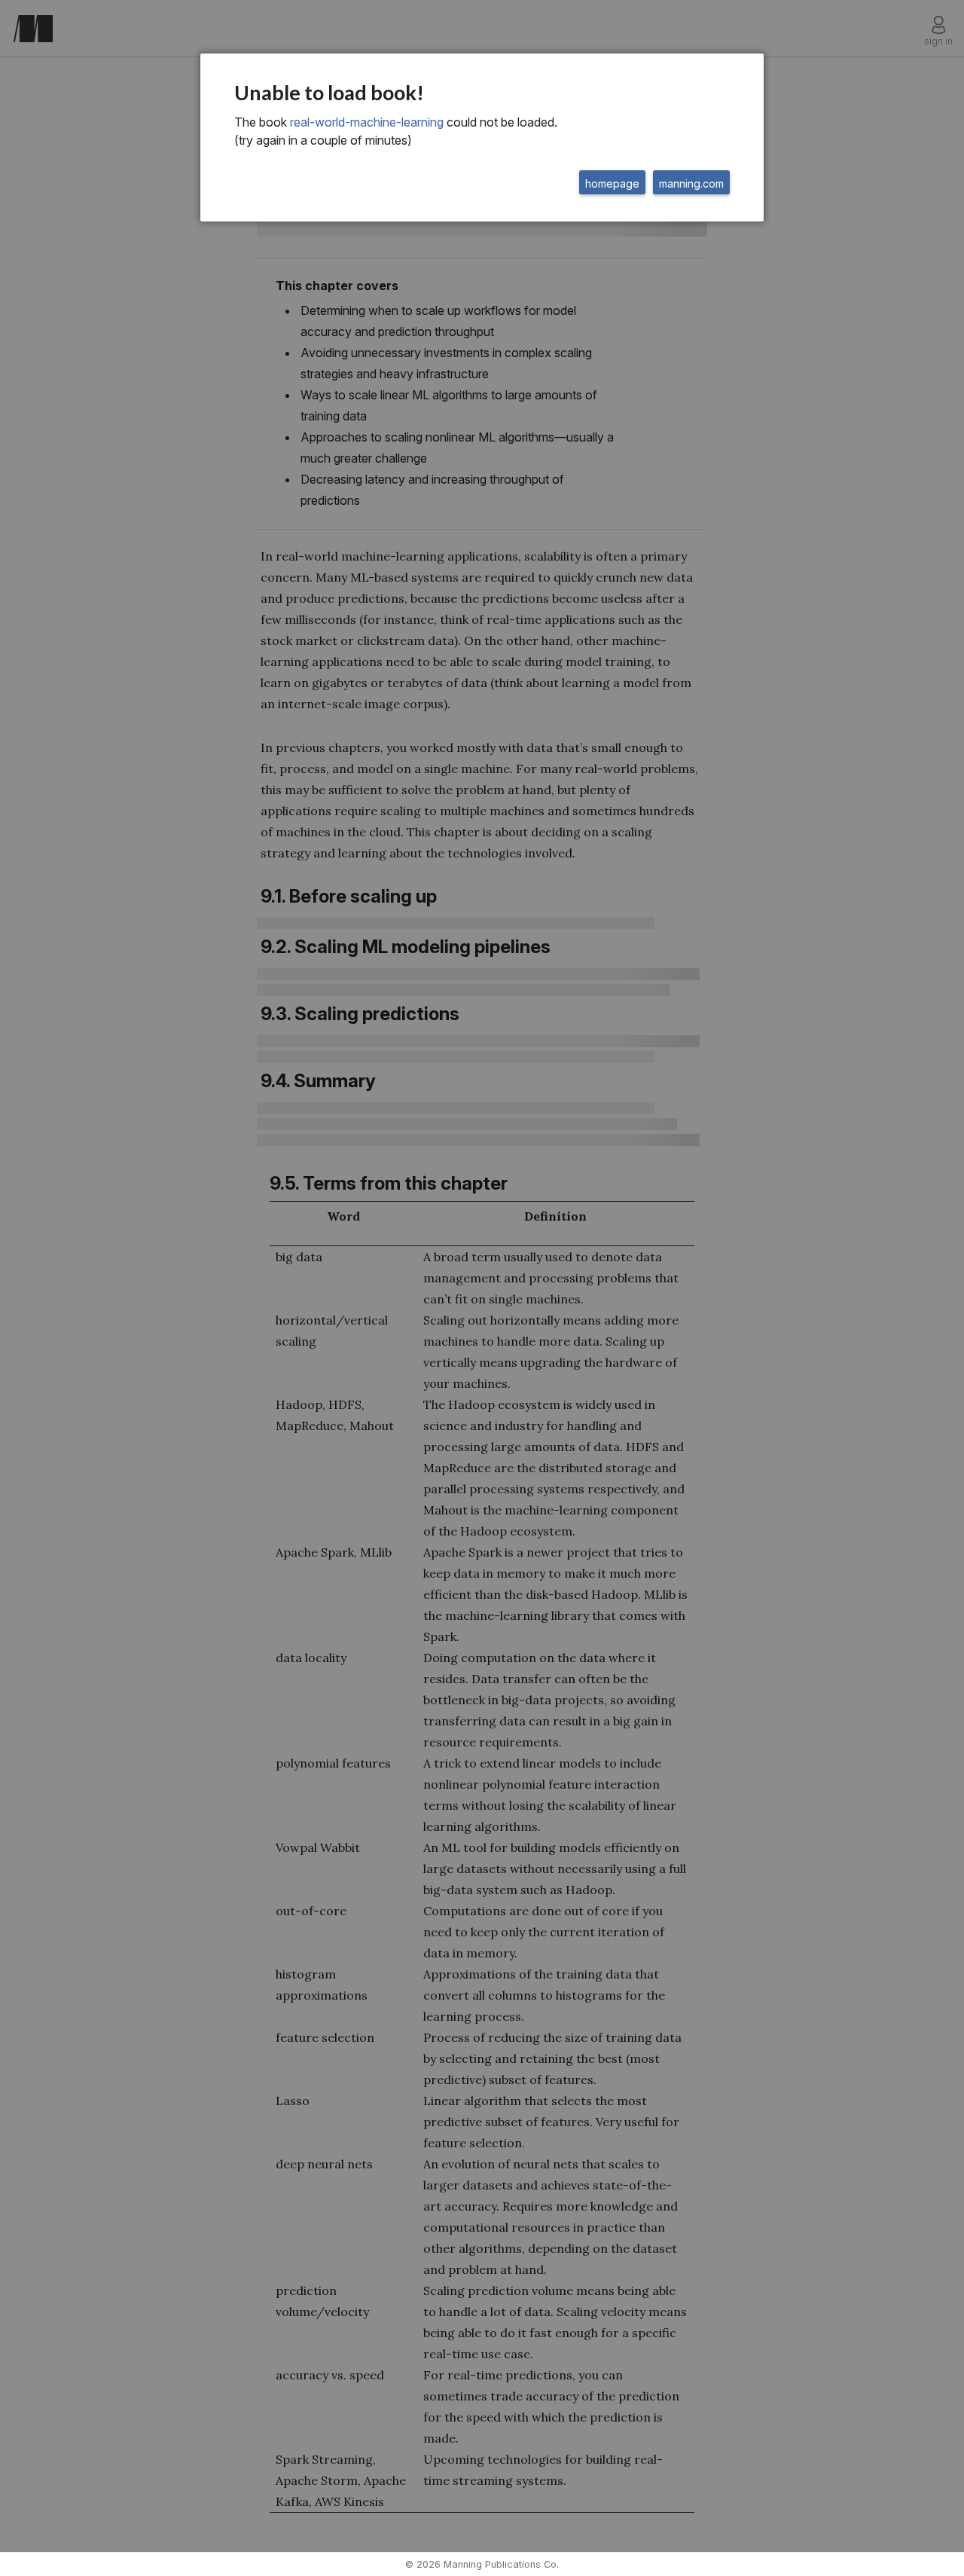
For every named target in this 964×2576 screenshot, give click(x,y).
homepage (612, 183)
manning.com (691, 183)
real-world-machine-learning (367, 122)
